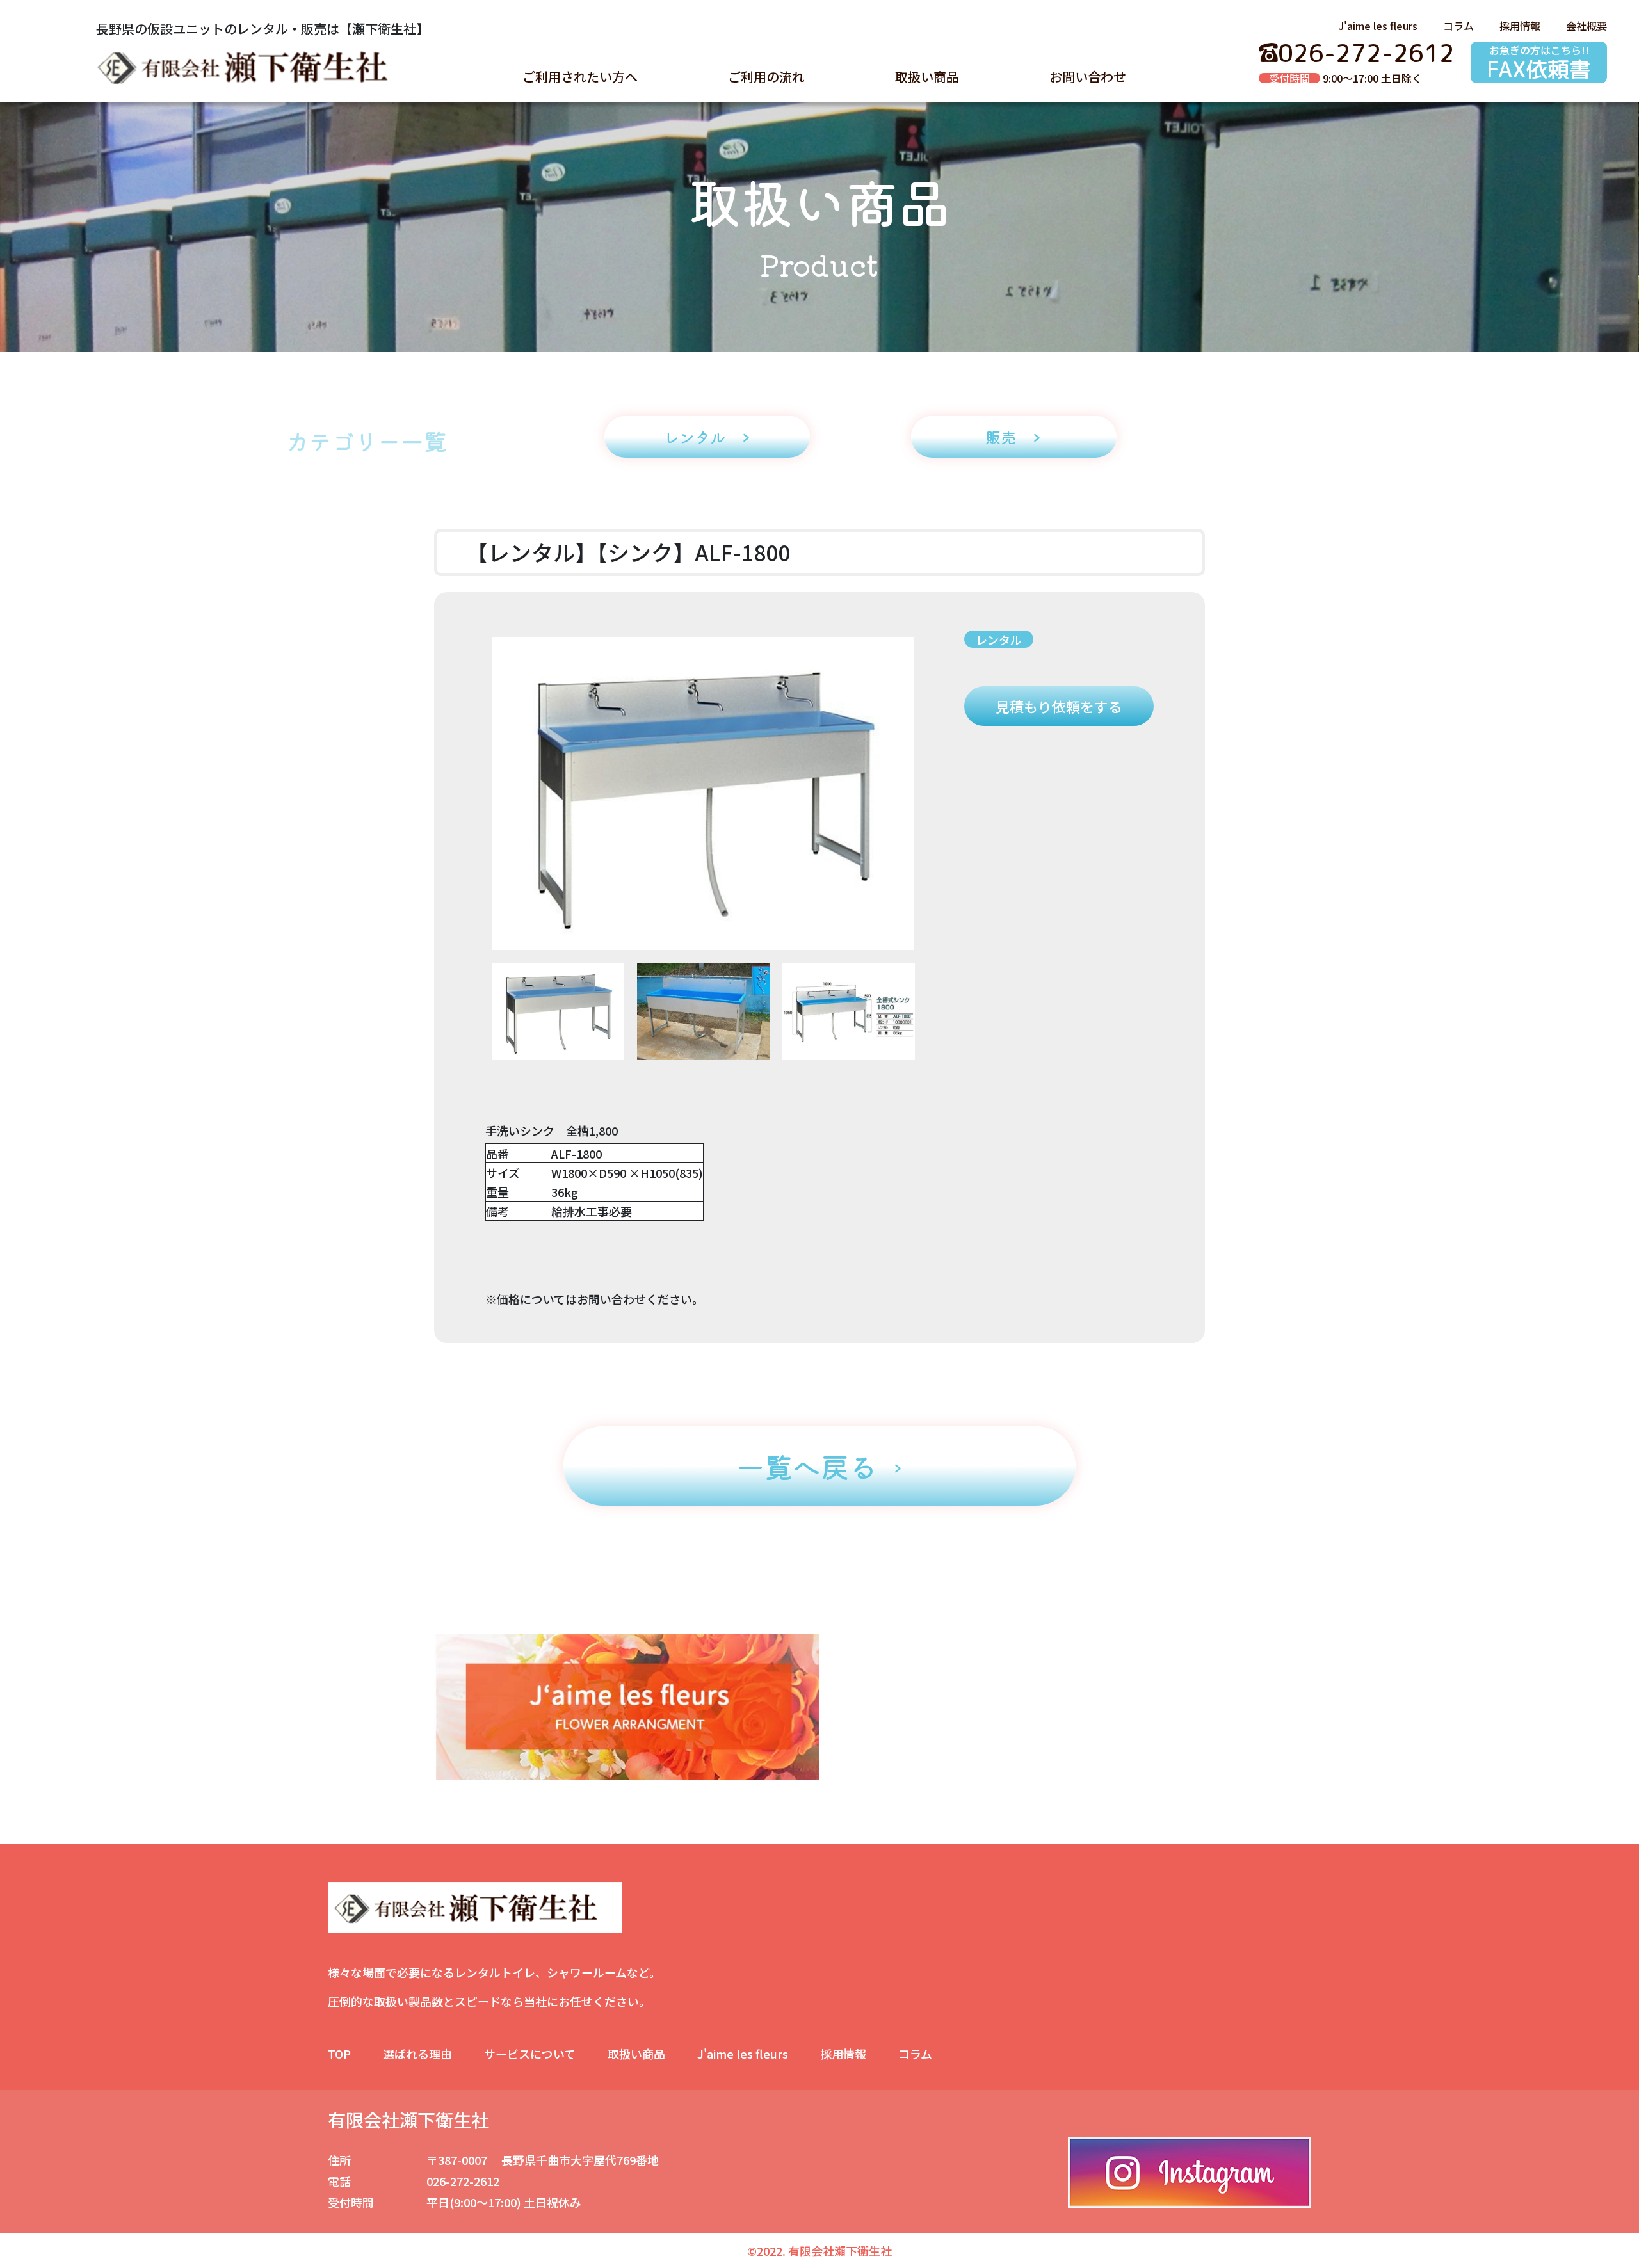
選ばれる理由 (417, 2054)
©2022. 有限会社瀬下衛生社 (819, 2251)
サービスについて (530, 2054)
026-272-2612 (1366, 53)
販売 (1001, 437)
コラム (1458, 26)
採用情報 (1520, 26)
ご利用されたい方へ (580, 76)
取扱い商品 (927, 76)
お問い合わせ (1088, 76)
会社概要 (1587, 26)
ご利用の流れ (766, 76)
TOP (339, 2054)
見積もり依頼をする (1059, 706)
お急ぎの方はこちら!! (1539, 62)
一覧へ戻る (807, 1466)
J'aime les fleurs (1378, 26)
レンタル (695, 437)
